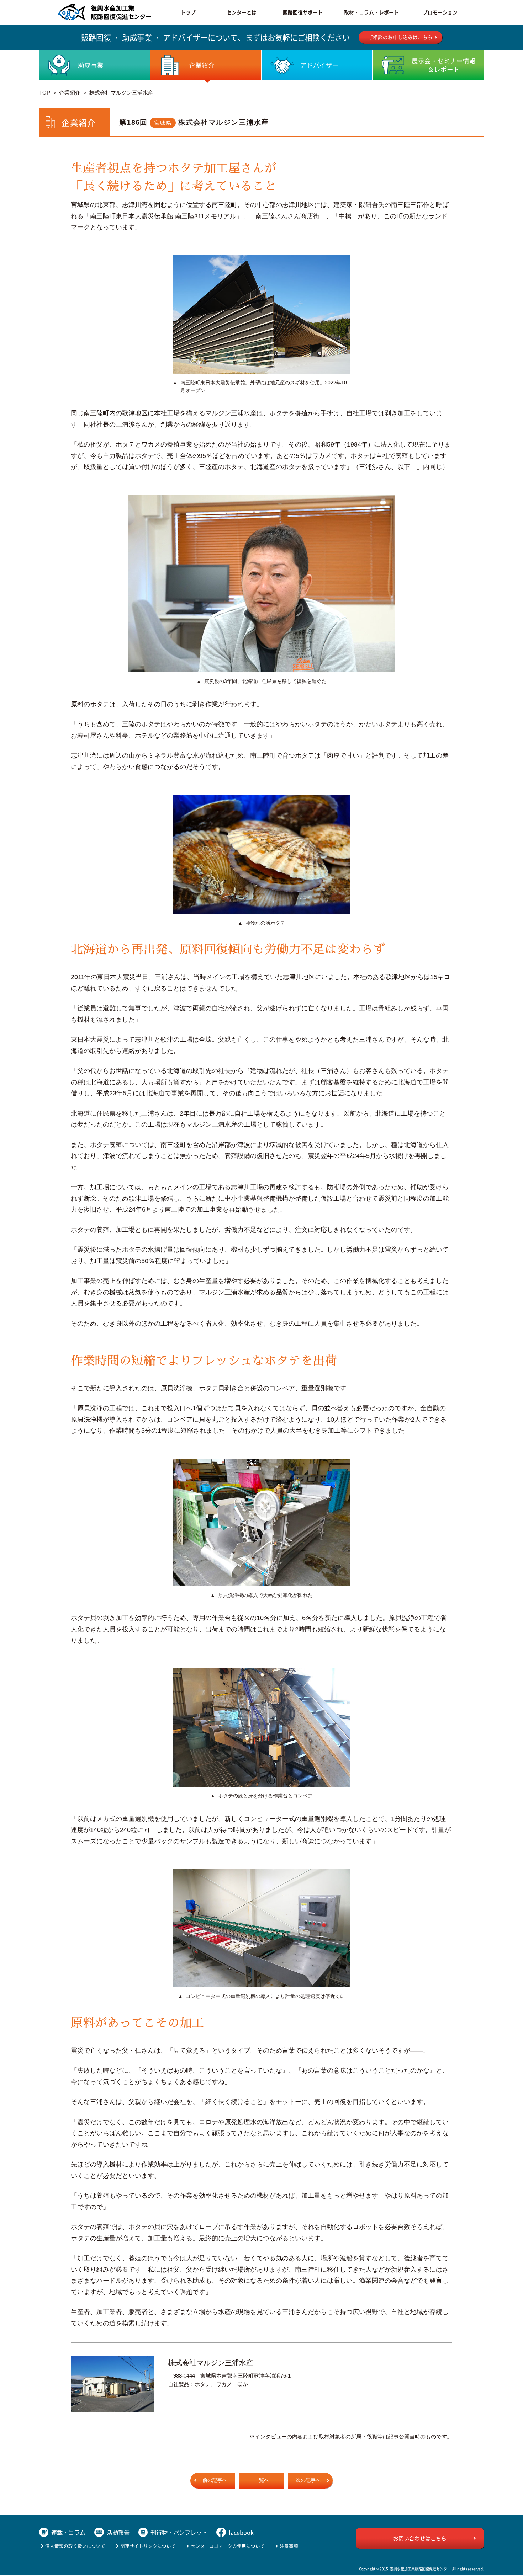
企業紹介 (70, 93)
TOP (45, 93)
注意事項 (289, 2546)
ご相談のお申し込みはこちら (400, 37)
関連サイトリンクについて (148, 2546)
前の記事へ (215, 2480)
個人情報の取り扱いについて (75, 2546)
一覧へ (261, 2480)
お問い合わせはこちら (420, 2538)
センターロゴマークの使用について (228, 2546)
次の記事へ (308, 2480)
